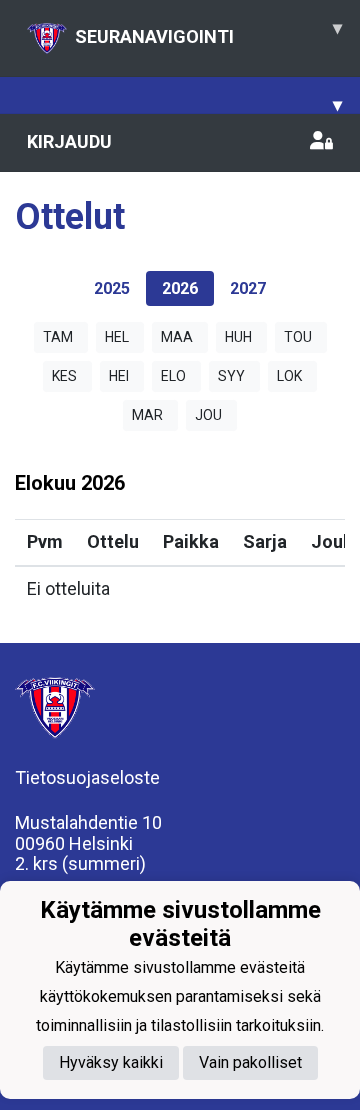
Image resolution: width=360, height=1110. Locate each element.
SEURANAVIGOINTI (208, 32)
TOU (298, 337)
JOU (208, 415)
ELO (173, 376)
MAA (177, 337)
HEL (117, 337)
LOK (289, 376)
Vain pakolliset (250, 1062)
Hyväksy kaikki (111, 1062)
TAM (58, 337)
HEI (119, 376)
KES (64, 376)
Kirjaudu (69, 141)
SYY (231, 376)
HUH (238, 337)
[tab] (112, 288)
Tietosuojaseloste (87, 777)
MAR (147, 415)
